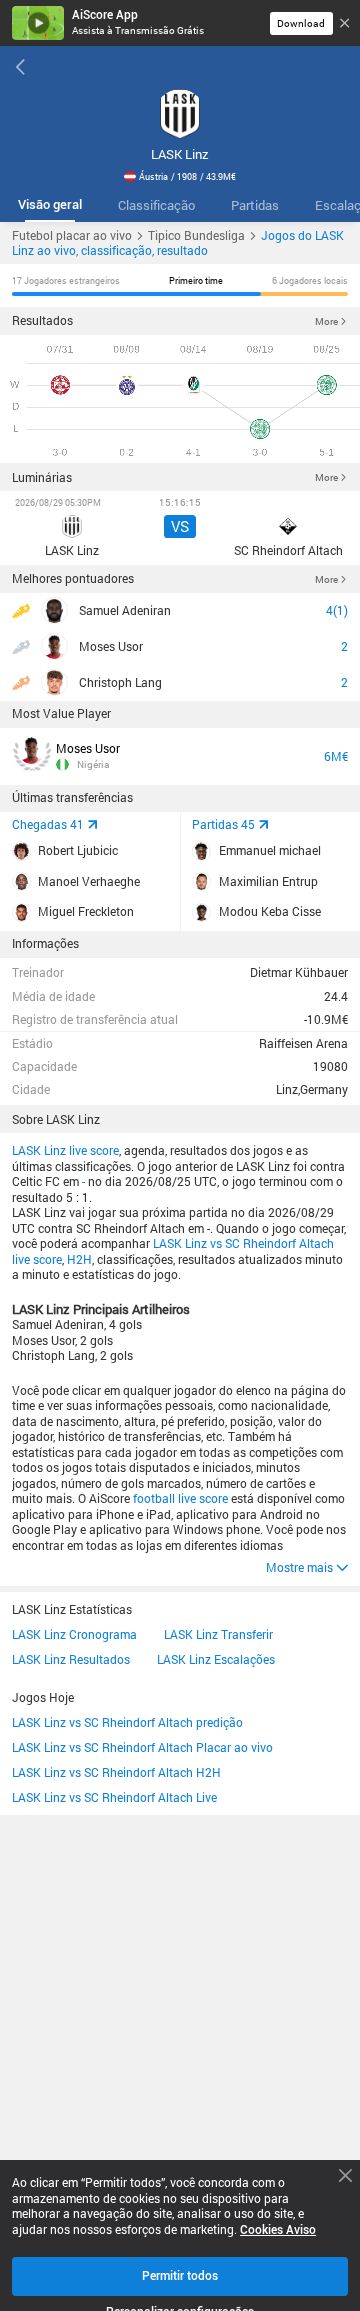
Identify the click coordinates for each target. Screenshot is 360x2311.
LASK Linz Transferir (218, 1634)
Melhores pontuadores (73, 578)
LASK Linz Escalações (216, 1659)
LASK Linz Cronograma (74, 1634)
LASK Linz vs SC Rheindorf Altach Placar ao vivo (142, 1747)
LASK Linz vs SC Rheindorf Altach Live (114, 1797)
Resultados (42, 320)
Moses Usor (88, 748)
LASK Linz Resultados (71, 1659)
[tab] (50, 205)
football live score (180, 1498)
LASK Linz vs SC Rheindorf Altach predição (127, 1722)
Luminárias (42, 477)
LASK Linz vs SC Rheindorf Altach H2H (116, 1772)
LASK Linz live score (65, 1150)
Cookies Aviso (278, 2230)
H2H (79, 1259)
